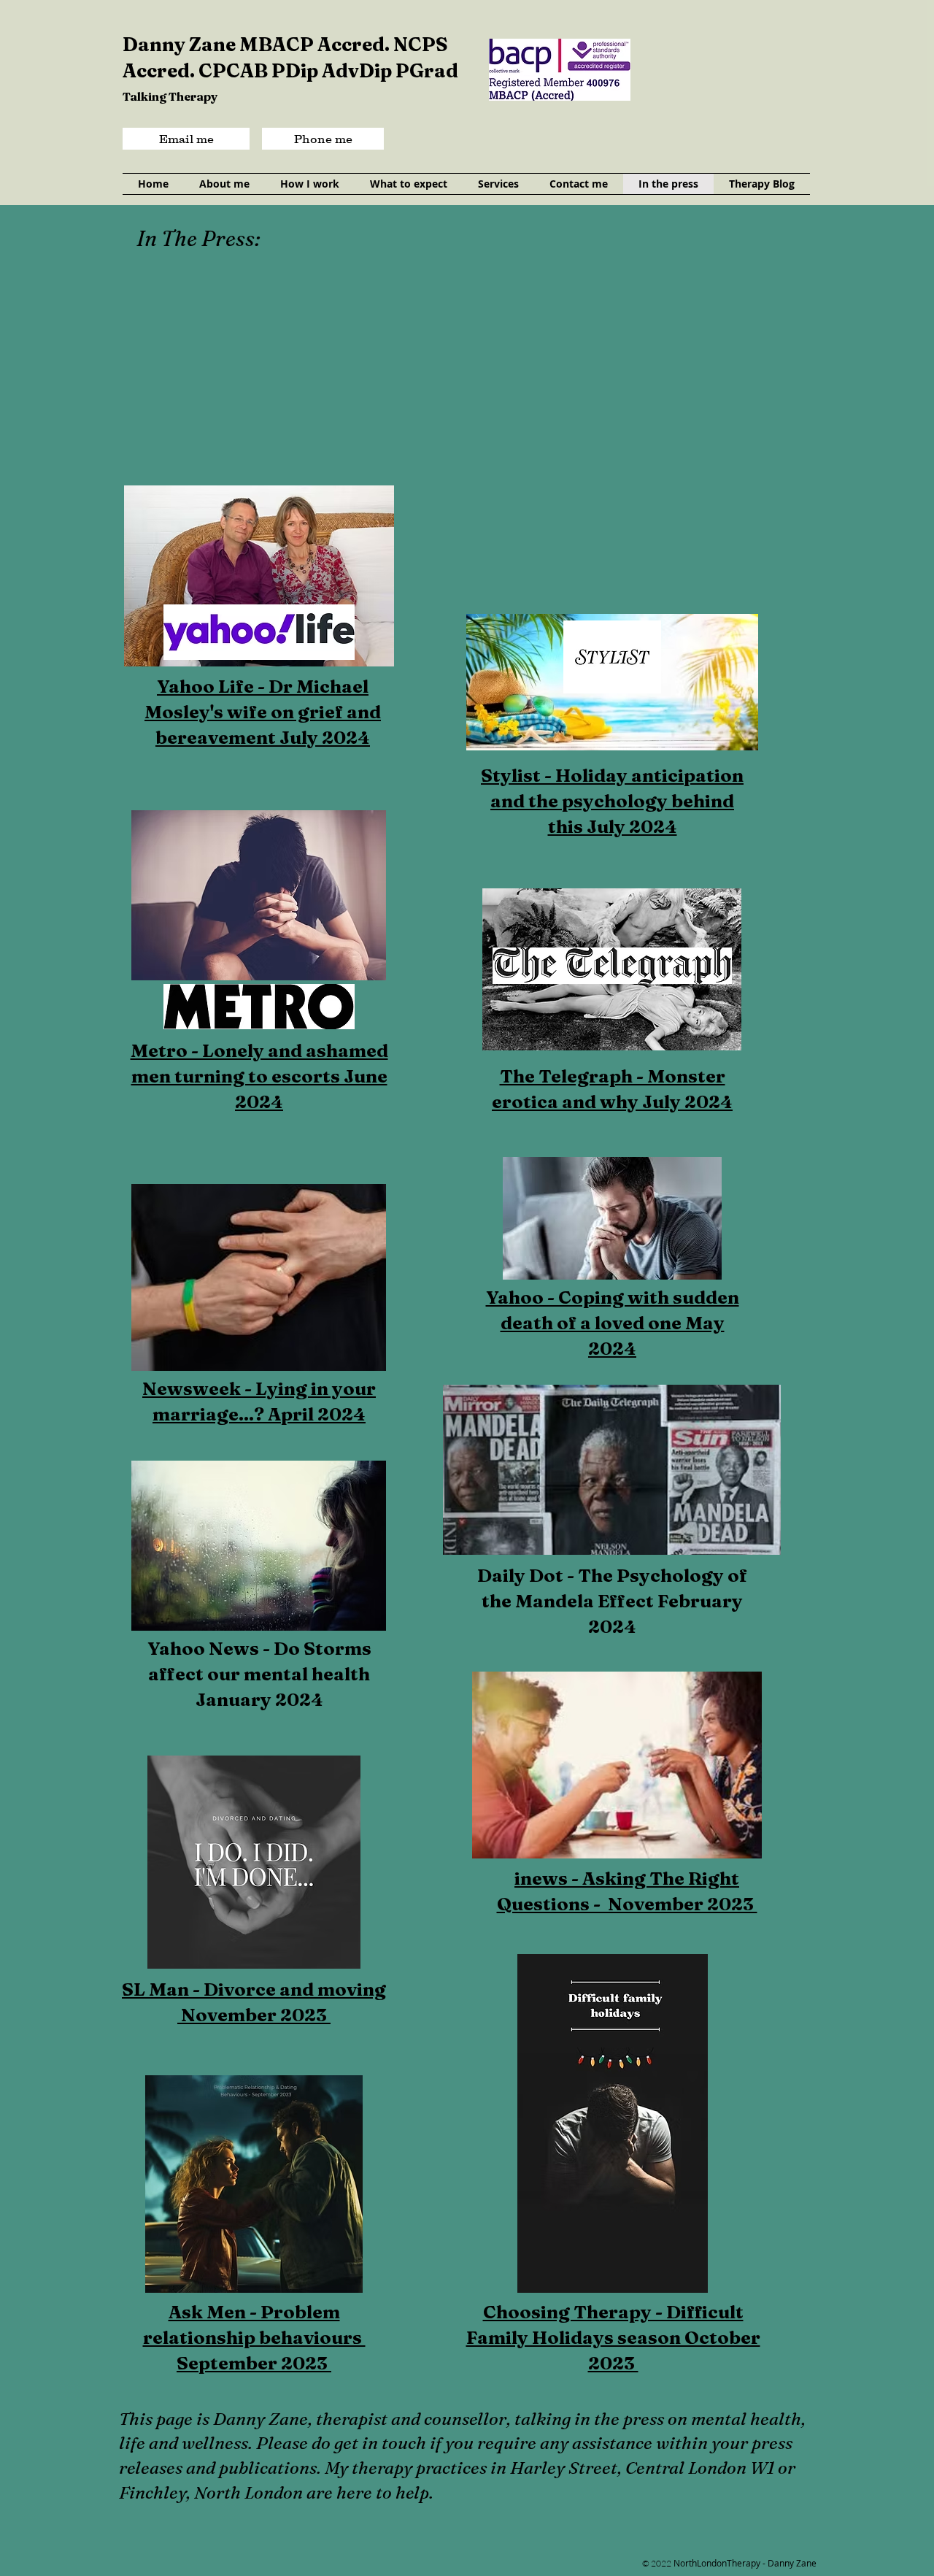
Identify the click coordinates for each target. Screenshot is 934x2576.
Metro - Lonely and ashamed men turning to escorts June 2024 (259, 1076)
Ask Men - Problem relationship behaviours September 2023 (254, 2337)
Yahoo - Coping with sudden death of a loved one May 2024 (613, 1323)
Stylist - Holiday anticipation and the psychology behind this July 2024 (612, 801)
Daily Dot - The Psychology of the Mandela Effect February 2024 (612, 1601)
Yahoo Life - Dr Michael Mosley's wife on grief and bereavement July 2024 (263, 712)
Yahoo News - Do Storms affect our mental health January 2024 (259, 1674)
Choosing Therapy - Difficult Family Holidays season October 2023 (613, 2337)
